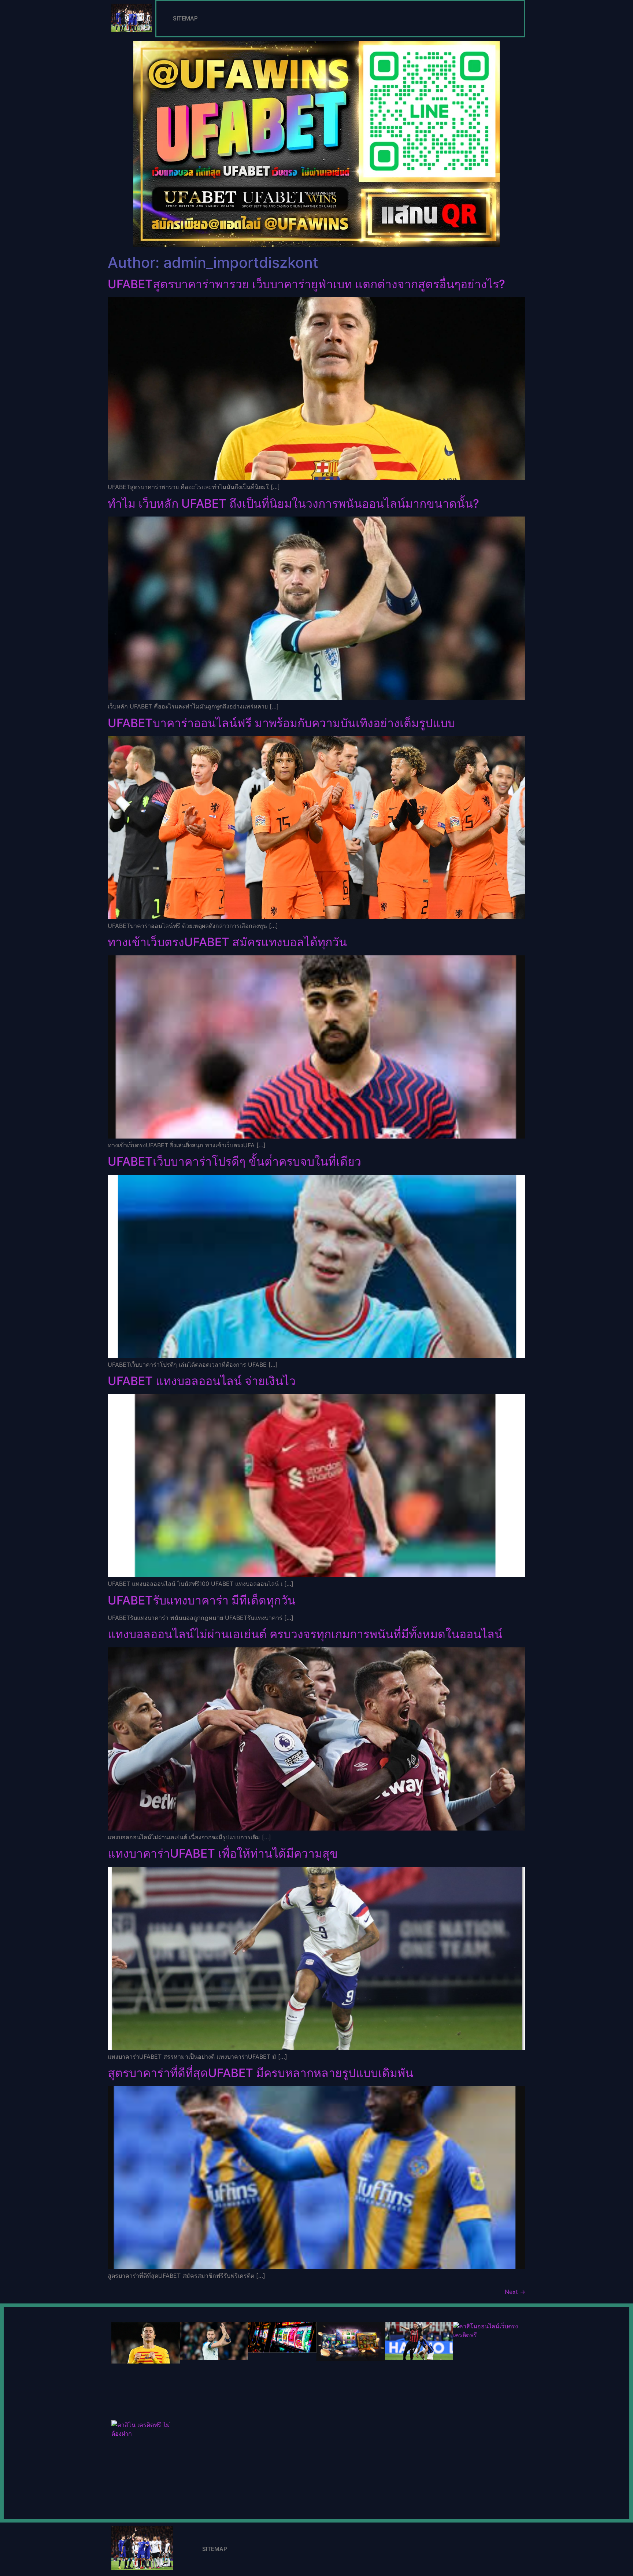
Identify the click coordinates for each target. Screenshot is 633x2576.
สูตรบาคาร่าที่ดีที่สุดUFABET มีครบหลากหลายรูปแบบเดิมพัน (260, 2073)
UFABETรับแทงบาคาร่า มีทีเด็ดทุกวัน (202, 1600)
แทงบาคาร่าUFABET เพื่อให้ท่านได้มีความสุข (223, 1853)
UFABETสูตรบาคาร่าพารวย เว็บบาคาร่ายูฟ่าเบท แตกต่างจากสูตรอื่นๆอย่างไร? (306, 284)
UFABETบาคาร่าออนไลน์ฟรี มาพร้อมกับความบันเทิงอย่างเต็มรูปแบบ (281, 723)
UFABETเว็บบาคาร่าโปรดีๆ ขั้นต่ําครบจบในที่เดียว (234, 1161)
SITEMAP (185, 18)
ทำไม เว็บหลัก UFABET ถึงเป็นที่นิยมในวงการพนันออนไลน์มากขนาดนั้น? (293, 504)
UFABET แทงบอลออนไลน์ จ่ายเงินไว (202, 1381)
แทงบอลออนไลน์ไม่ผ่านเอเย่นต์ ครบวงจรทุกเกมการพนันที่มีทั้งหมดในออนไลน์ (305, 1634)
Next (515, 2292)
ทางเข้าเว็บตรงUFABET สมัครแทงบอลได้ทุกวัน (227, 942)
